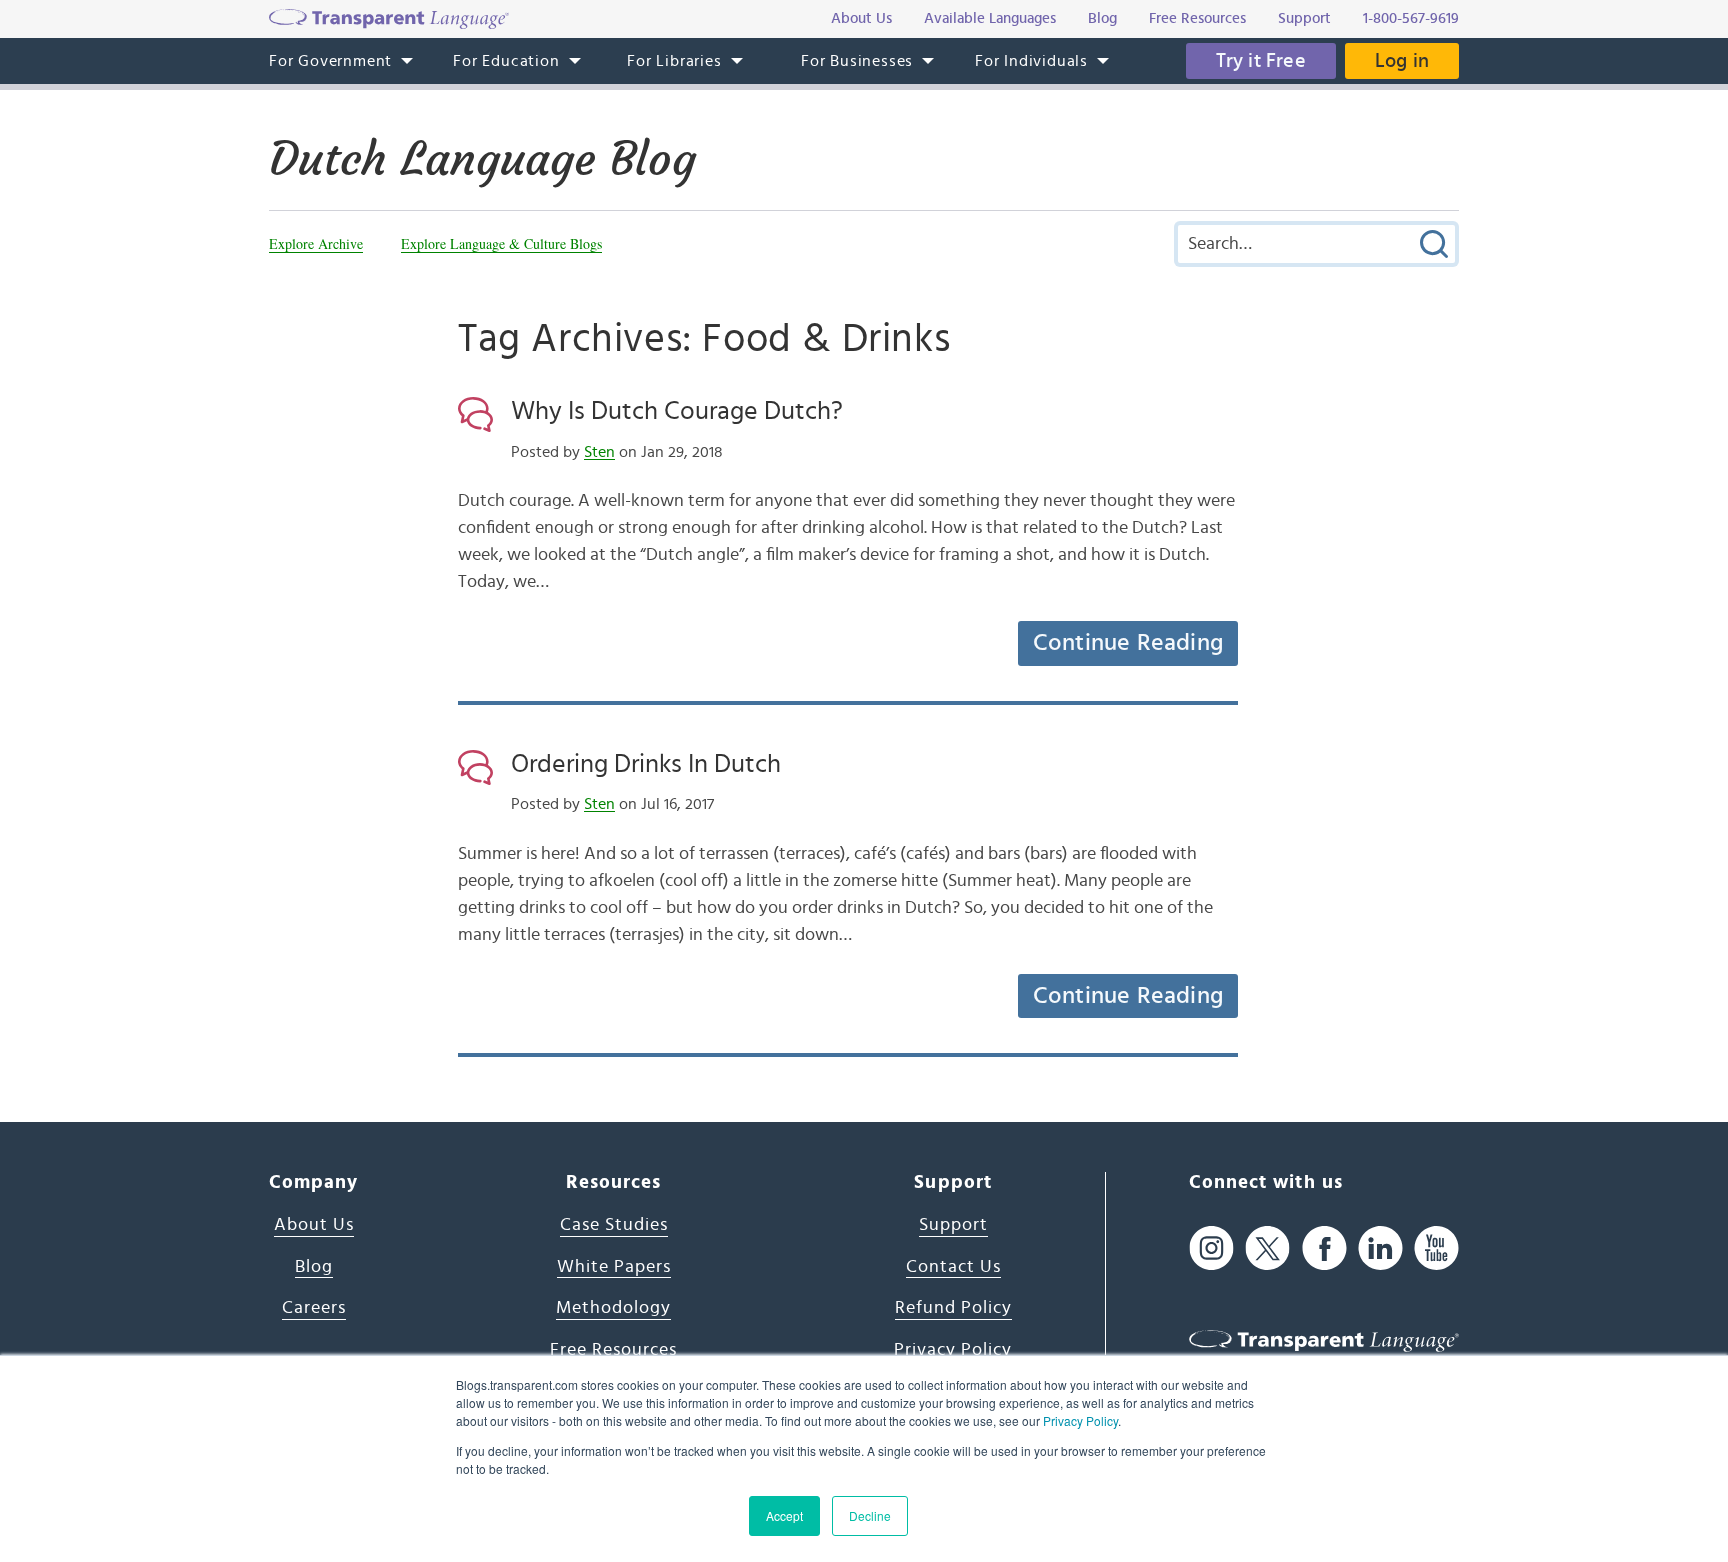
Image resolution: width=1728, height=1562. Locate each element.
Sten (599, 452)
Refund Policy (953, 1308)
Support (953, 1225)
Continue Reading (1128, 643)
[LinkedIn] (1380, 1247)
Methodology (613, 1308)
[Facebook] (1324, 1247)
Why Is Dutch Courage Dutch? (677, 411)
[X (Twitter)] (1267, 1247)
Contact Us (953, 1267)
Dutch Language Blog (482, 159)
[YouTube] (1436, 1247)
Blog (314, 1267)
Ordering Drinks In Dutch (646, 764)
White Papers (614, 1267)
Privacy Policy (1080, 1420)
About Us (314, 1225)
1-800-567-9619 (1411, 18)
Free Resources (613, 1350)
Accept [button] (784, 1515)
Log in (1402, 61)
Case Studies (614, 1225)
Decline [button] (870, 1515)
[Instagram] (1211, 1247)
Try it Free (1261, 61)
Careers (314, 1308)
